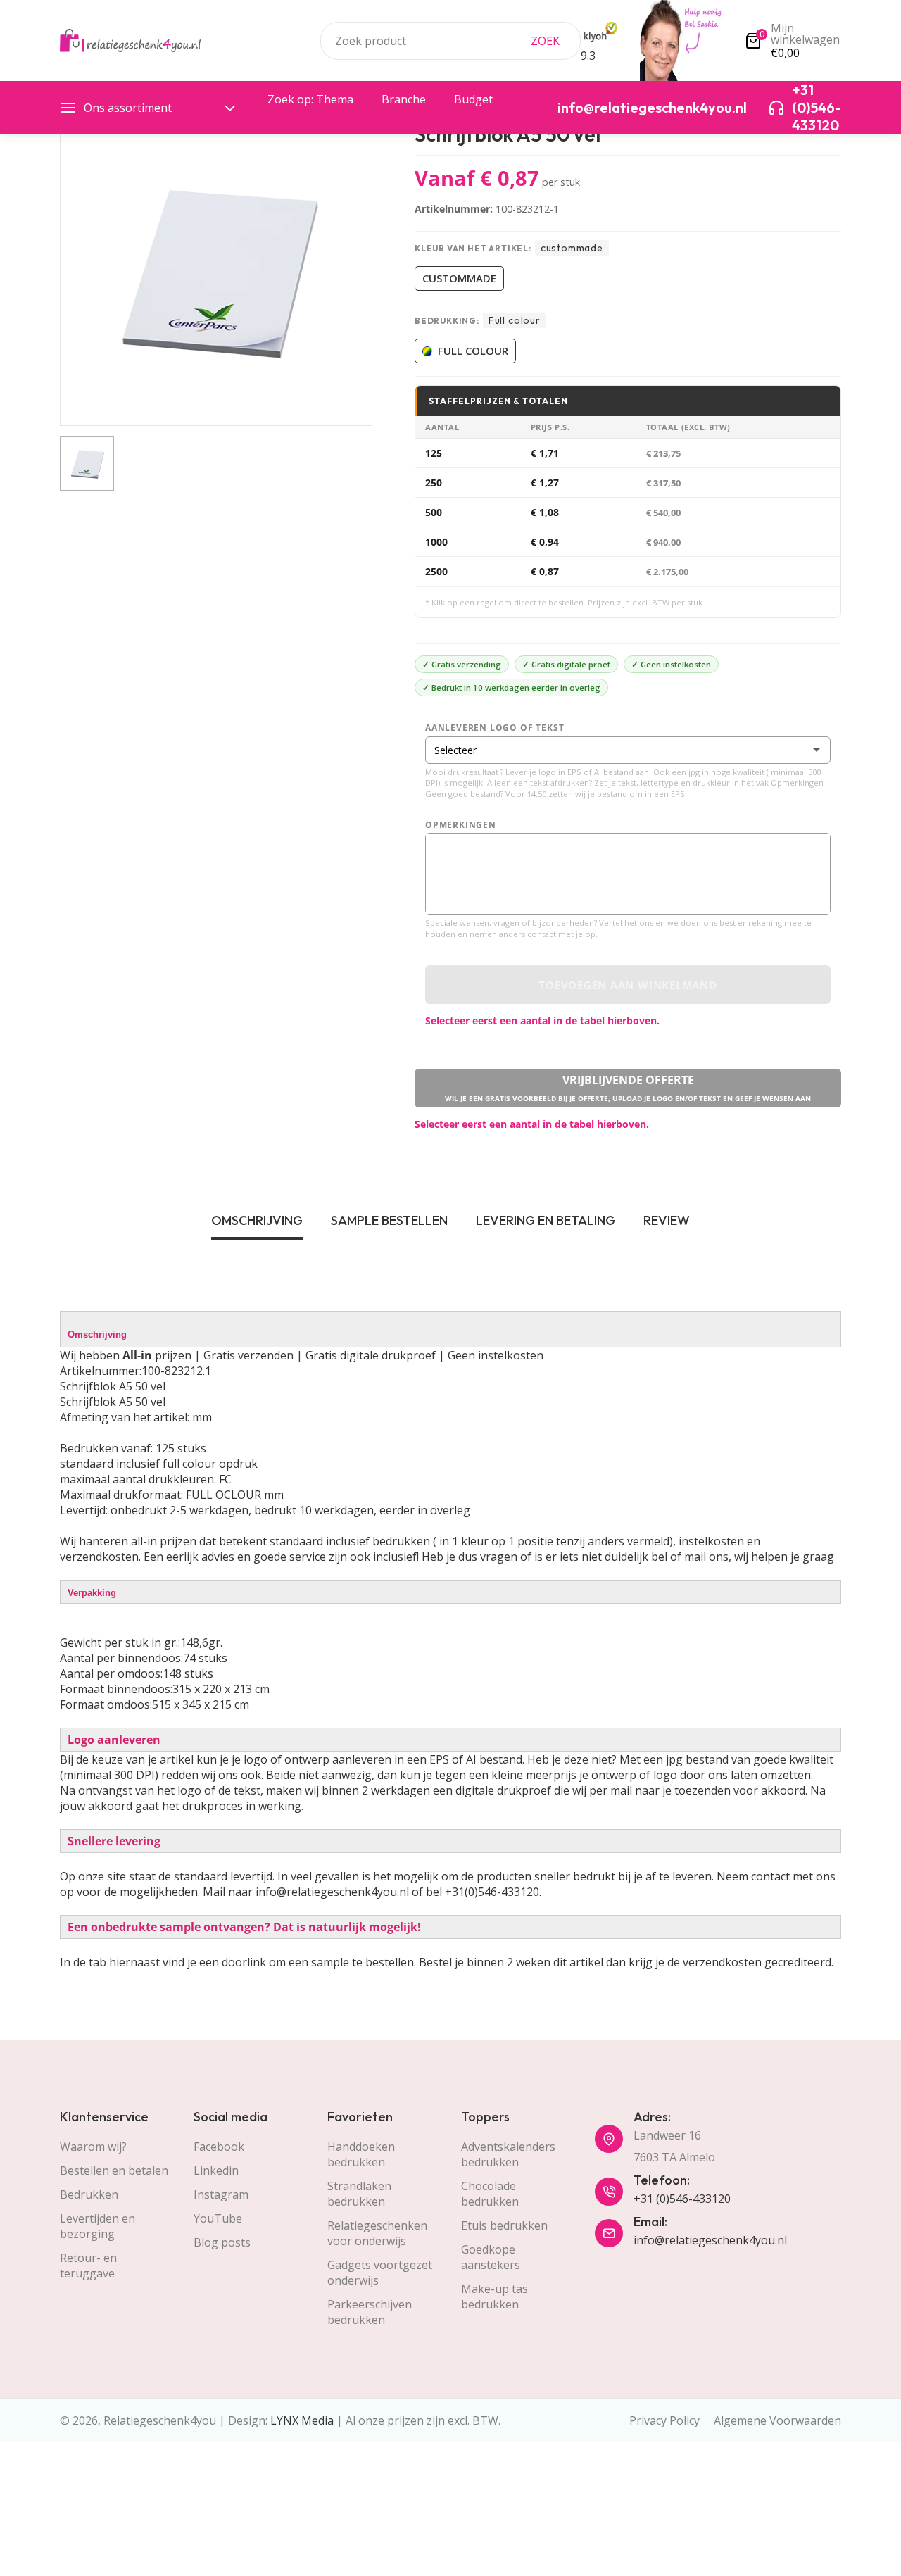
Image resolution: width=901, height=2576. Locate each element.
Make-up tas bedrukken (494, 2297)
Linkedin (216, 2170)
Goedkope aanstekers (491, 2257)
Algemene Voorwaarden (777, 2420)
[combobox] (450, 41)
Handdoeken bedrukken (361, 2154)
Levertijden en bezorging (97, 2226)
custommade (459, 278)
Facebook (219, 2147)
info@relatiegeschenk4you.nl (710, 2240)
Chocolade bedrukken (490, 2194)
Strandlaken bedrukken (359, 2194)
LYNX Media (302, 2420)
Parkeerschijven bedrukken (370, 2312)
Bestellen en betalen (114, 2170)
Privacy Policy (664, 2420)
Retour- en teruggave (88, 2266)
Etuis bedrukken (504, 2225)
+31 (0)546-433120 (682, 2199)
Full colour (473, 351)
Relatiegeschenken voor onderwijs (377, 2233)
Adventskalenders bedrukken (508, 2154)
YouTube (218, 2218)
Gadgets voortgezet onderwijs (380, 2273)
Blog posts (222, 2242)
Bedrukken (89, 2194)
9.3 (588, 56)
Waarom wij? (93, 2147)
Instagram (221, 2194)
